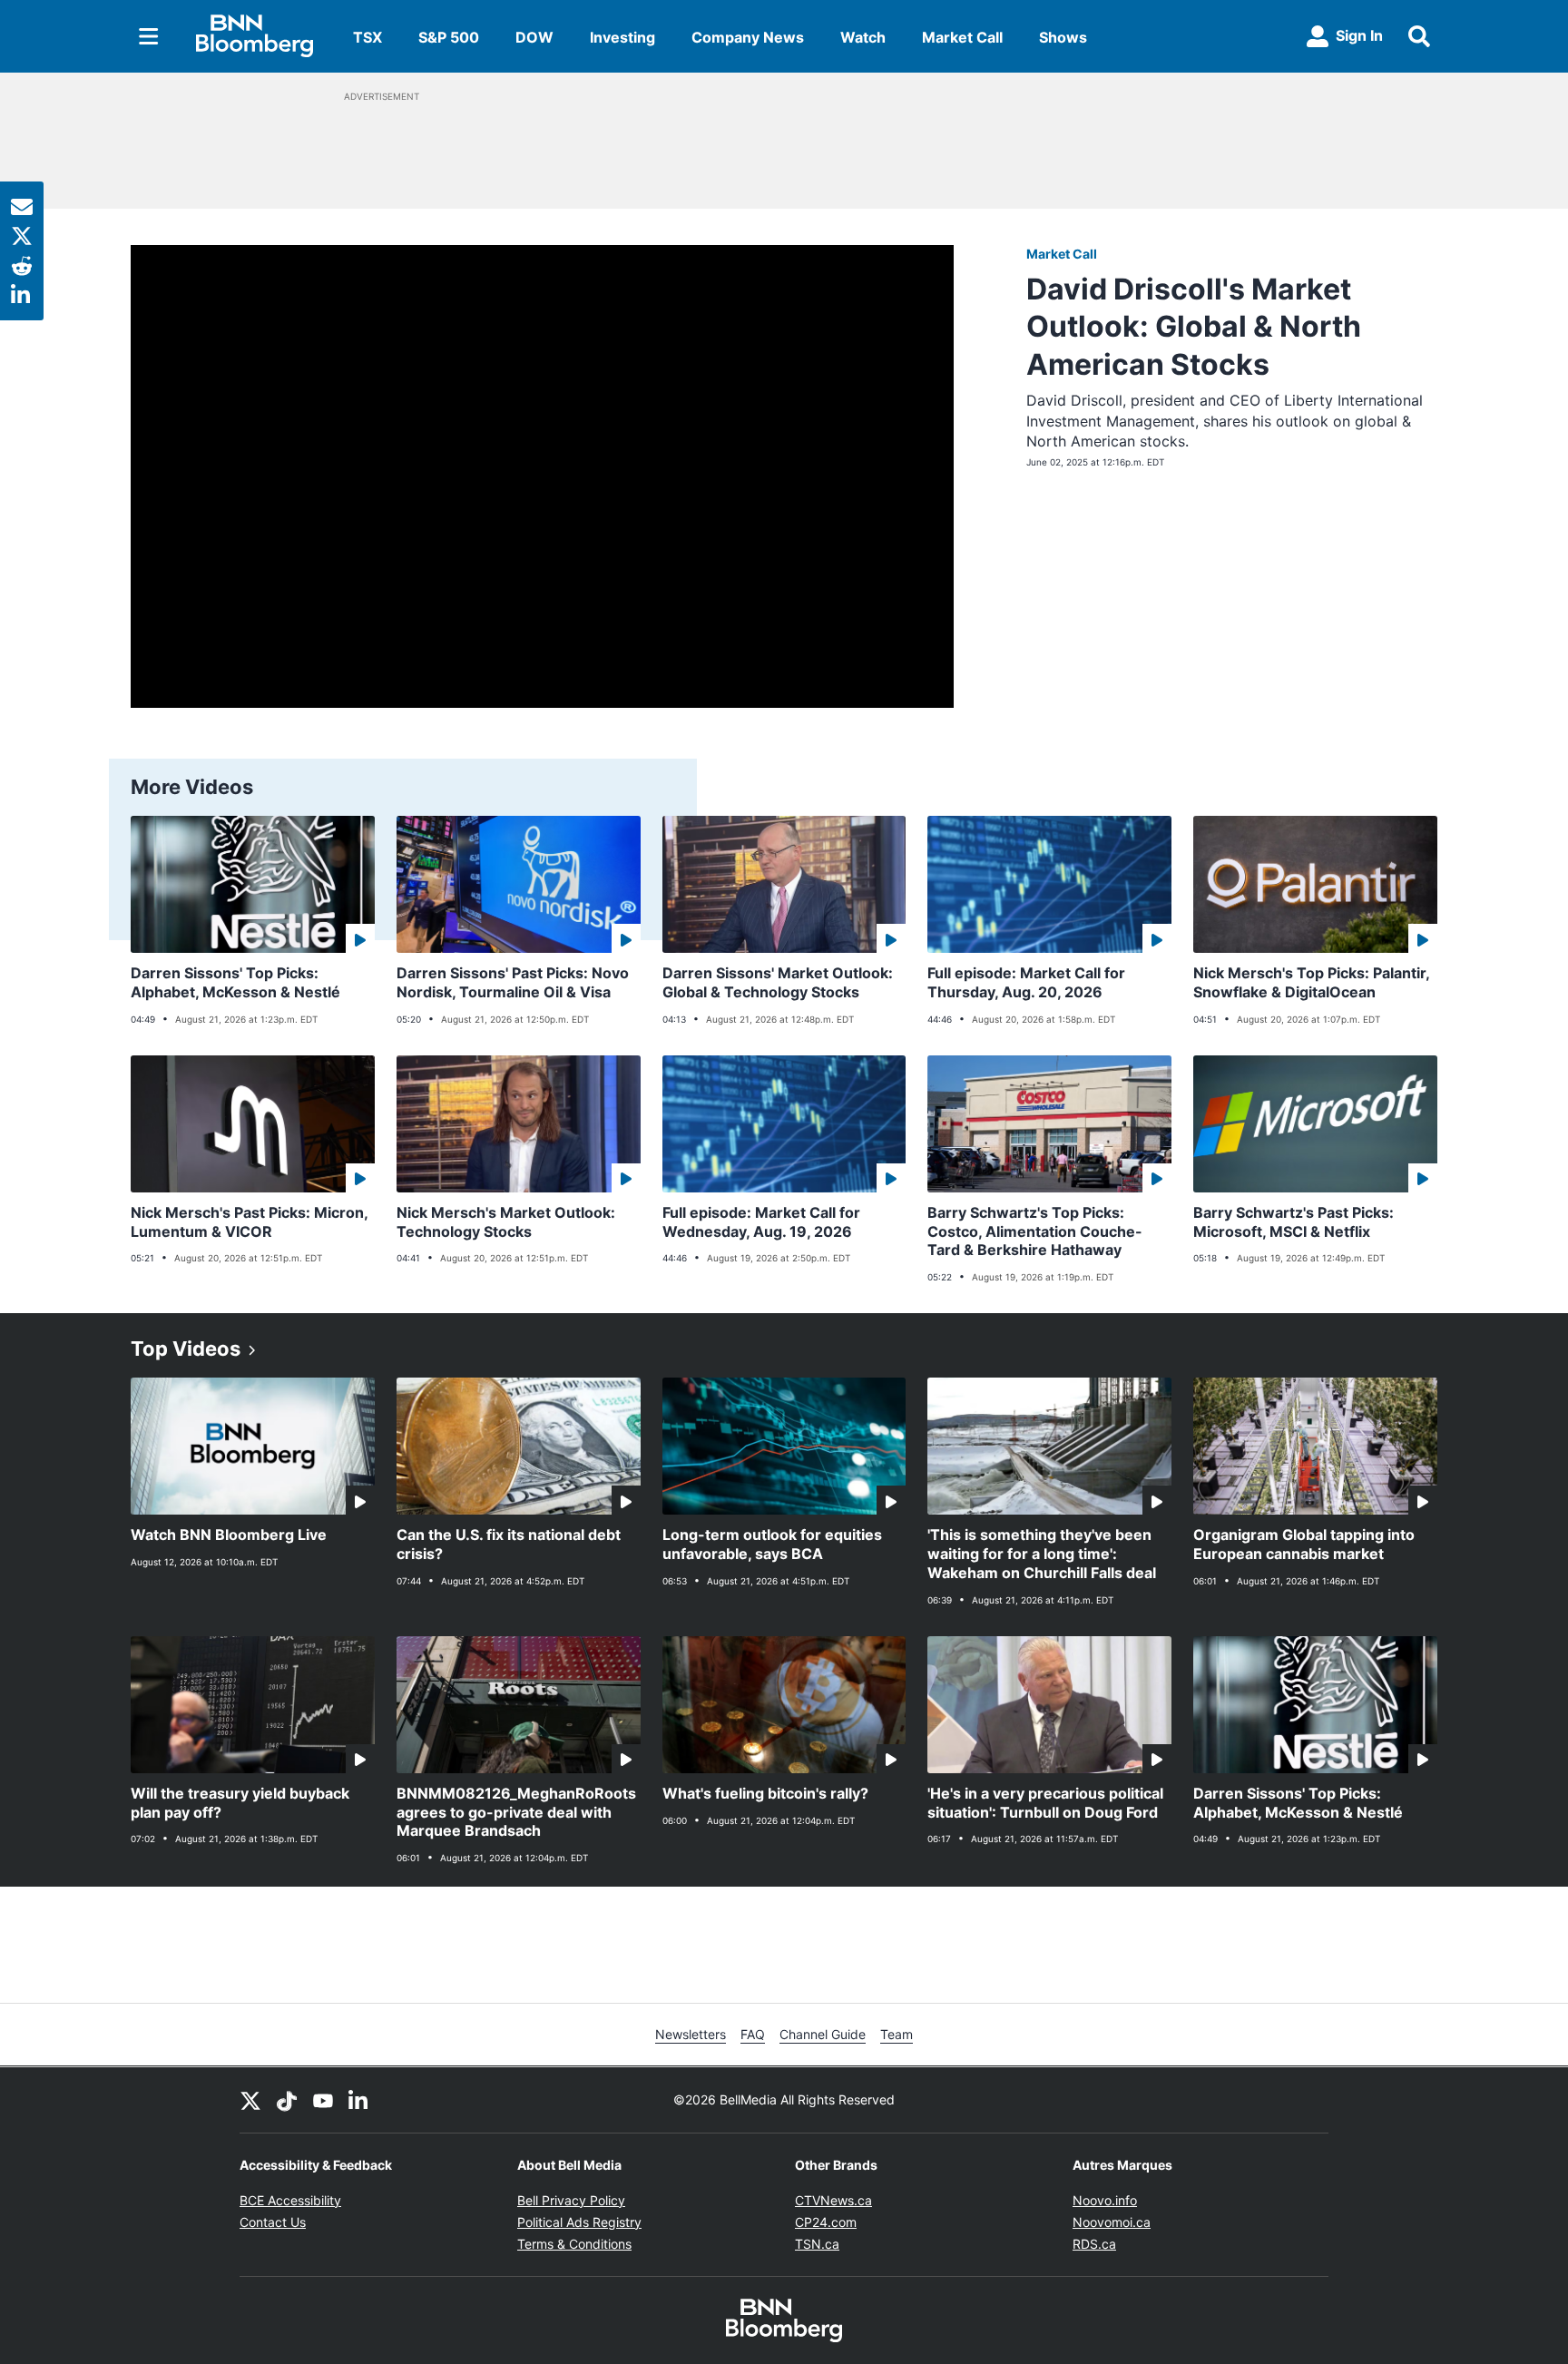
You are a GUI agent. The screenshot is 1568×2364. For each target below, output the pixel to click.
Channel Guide (823, 2034)
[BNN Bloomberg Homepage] (255, 36)
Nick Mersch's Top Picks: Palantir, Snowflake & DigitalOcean (1312, 982)
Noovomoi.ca (1112, 2222)
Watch (863, 37)
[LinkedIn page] (359, 2100)
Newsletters (691, 2034)
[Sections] (149, 36)
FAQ (753, 2034)
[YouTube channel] (323, 2100)
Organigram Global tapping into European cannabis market (1304, 1544)
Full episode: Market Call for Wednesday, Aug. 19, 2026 (761, 1222)
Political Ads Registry (579, 2222)
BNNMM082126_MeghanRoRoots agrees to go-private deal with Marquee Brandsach (516, 1812)
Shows (1063, 37)
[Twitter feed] (250, 2100)
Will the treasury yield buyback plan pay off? (240, 1803)
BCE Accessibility (290, 2200)
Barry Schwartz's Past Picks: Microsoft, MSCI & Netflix (1294, 1222)
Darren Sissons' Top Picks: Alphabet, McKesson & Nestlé (235, 982)
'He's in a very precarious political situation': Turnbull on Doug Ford (1045, 1803)
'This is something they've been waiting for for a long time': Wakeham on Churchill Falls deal (1042, 1554)
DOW (534, 37)
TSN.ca (817, 2244)
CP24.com (826, 2222)
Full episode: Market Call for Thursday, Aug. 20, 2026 (1026, 982)
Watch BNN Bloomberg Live (229, 1535)
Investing (622, 37)
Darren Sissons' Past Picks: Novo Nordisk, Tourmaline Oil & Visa (513, 982)
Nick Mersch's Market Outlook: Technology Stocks (506, 1222)
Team (897, 2034)
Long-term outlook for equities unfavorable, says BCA (772, 1544)
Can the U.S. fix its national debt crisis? (509, 1544)
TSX (367, 37)
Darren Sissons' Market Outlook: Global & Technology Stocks (778, 982)
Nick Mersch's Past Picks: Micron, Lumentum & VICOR (250, 1222)
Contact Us (273, 2222)
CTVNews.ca (833, 2200)
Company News (748, 37)
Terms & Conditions (574, 2244)
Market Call (962, 37)
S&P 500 (449, 37)
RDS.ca (1094, 2244)
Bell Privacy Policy (571, 2200)
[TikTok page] (287, 2100)
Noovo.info (1105, 2200)
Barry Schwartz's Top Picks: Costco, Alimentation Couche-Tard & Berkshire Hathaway (1035, 1231)
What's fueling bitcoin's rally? (765, 1793)
